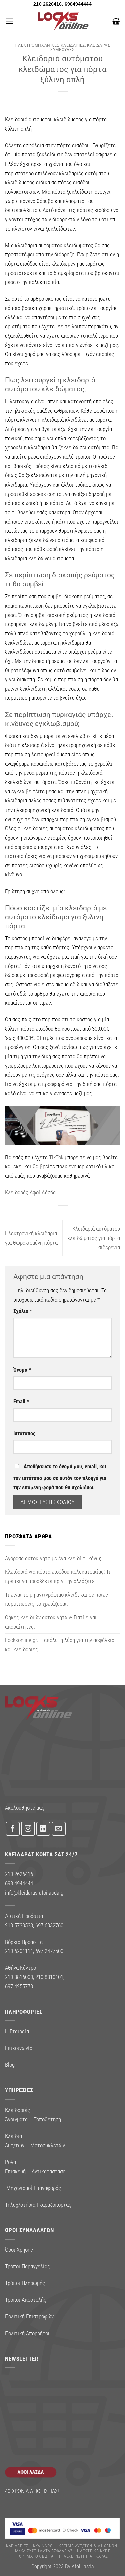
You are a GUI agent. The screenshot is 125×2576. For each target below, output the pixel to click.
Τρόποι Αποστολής (26, 2300)
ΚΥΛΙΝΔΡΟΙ (43, 2546)
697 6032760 (49, 1925)
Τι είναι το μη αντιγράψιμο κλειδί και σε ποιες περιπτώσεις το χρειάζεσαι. (56, 1599)
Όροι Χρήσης (19, 2250)
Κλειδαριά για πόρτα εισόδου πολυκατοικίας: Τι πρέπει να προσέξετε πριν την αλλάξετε (58, 1576)
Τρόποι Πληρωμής (25, 2283)
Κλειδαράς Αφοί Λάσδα (30, 1192)
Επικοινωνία (19, 2048)
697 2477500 (49, 1951)
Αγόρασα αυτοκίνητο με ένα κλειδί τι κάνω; (53, 1558)
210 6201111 (19, 1951)
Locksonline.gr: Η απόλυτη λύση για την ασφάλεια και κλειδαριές (60, 1645)
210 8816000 (19, 1977)
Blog (10, 2065)
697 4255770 (19, 1986)
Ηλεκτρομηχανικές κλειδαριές (50, 45)
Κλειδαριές (17, 2546)
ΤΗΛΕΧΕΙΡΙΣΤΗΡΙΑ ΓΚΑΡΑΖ (83, 2556)
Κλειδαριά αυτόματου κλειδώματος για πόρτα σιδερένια (94, 1238)
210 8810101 (49, 1977)
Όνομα (22, 1370)
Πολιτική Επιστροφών (29, 2316)
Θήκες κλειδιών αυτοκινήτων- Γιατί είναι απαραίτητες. (51, 1622)
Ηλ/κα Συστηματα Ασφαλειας (43, 2551)
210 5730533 (19, 1925)
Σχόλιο (23, 1311)
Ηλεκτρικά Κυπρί (94, 2551)
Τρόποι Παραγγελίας (27, 2266)
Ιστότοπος (24, 1434)
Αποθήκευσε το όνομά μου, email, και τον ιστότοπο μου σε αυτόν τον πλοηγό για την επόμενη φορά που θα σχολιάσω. (60, 1477)
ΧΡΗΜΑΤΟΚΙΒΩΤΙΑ (36, 2556)
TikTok (56, 1157)
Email (21, 1402)
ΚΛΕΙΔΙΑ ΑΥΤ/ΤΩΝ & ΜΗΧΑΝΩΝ (88, 2546)
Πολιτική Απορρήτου (28, 2333)
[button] (9, 21)
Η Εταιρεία (17, 2031)
